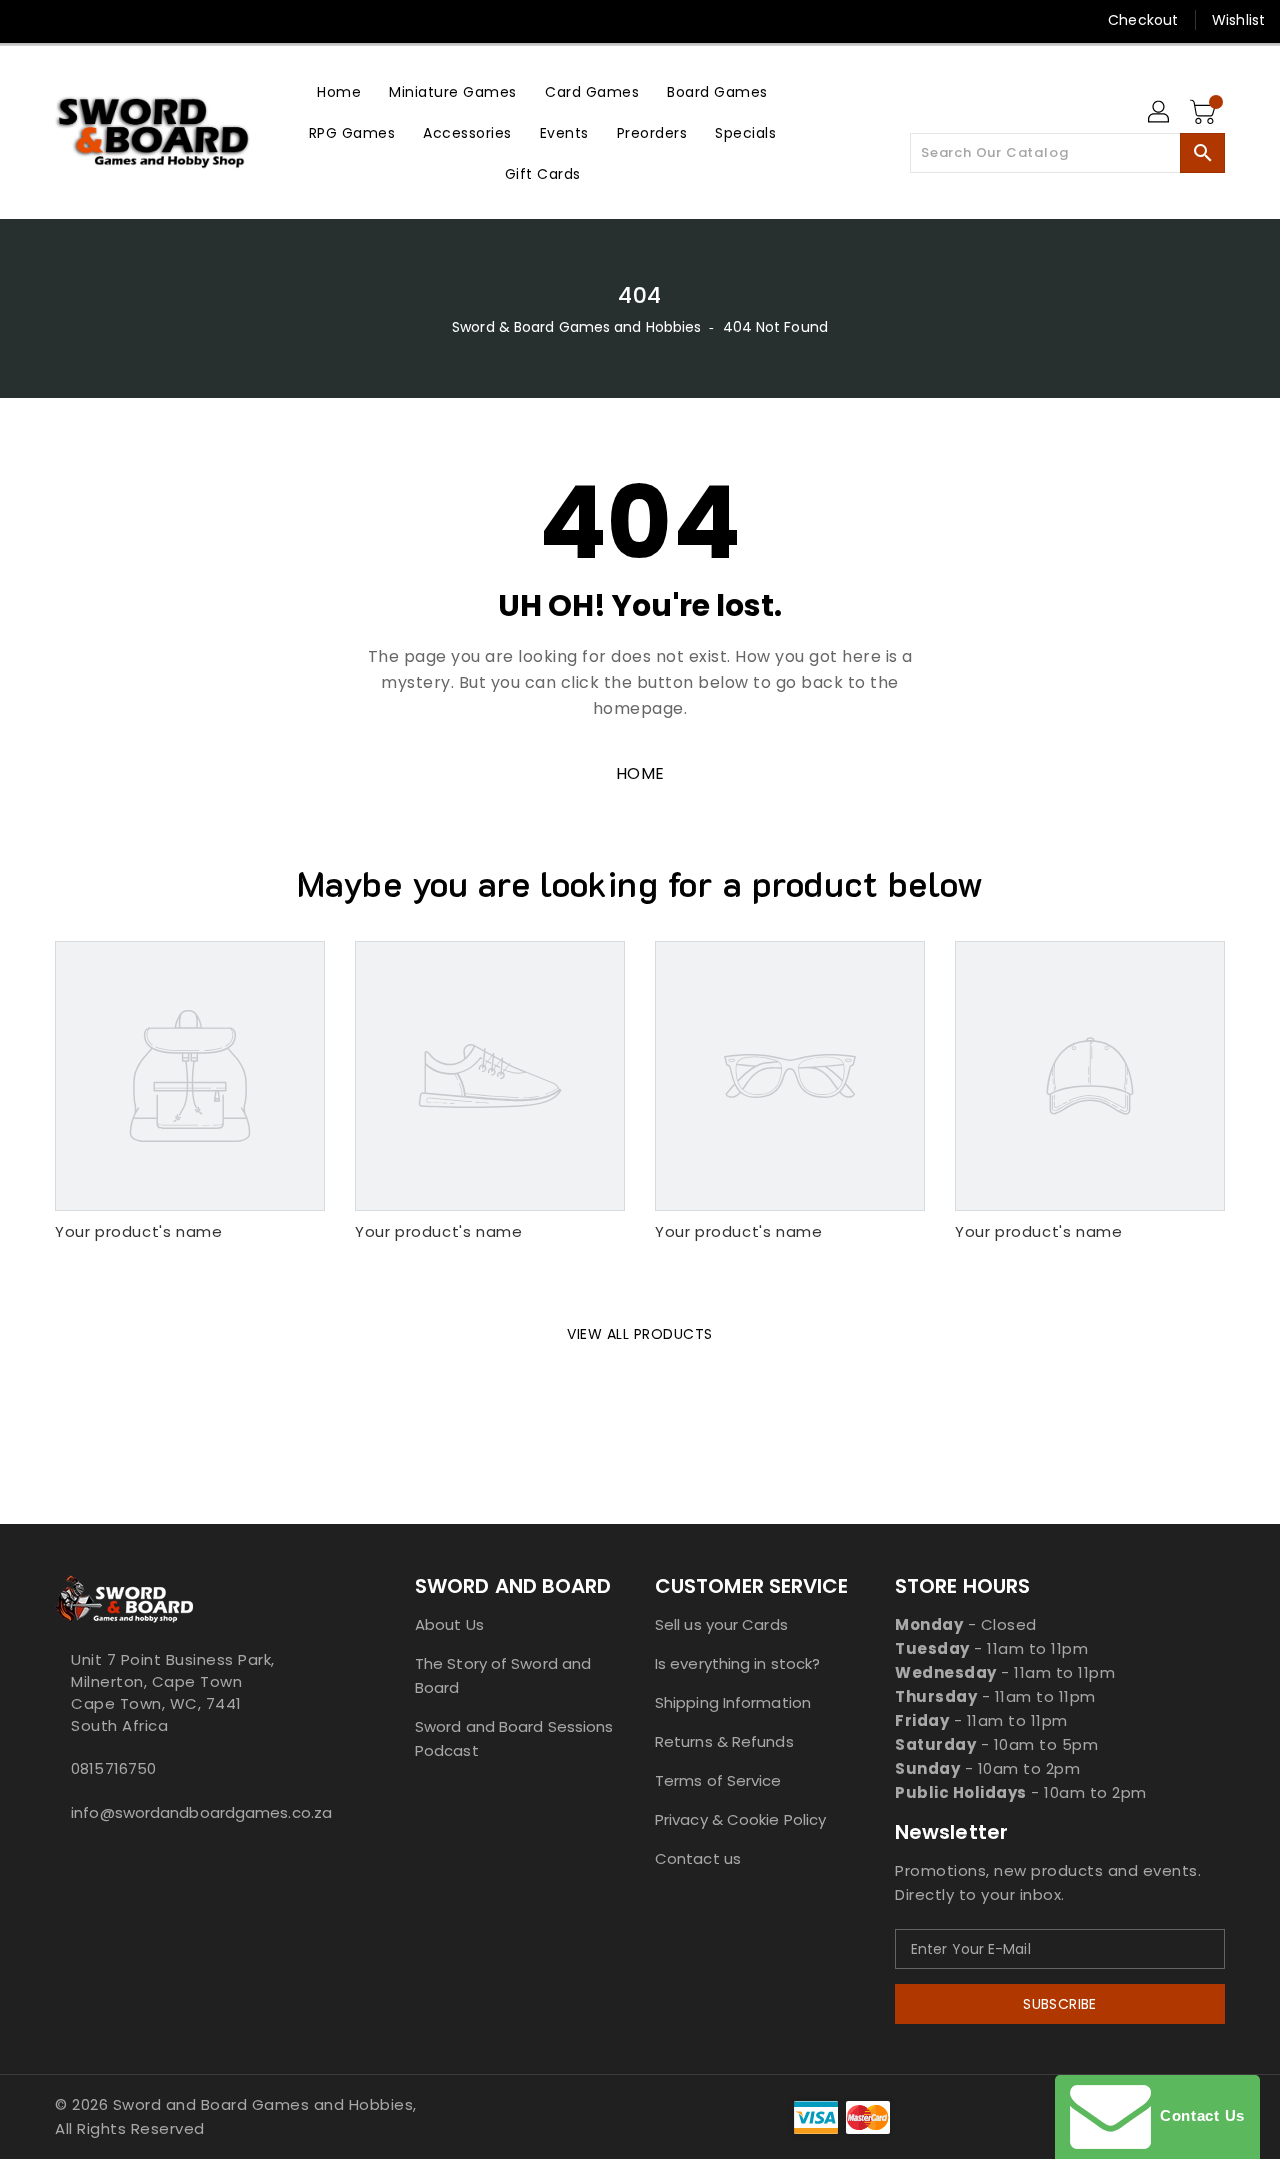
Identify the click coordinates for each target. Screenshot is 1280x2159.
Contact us (698, 1858)
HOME (640, 773)
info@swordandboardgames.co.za (195, 1812)
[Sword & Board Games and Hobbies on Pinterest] (108, 20)
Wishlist (1238, 20)
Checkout (1143, 20)
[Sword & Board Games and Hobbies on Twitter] (70, 20)
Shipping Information (733, 1702)
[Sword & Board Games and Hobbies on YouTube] (223, 20)
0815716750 (113, 1768)
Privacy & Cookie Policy (740, 1819)
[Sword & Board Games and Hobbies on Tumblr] (184, 20)
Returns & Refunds (724, 1741)
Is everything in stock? (737, 1663)
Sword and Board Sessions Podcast (514, 1738)
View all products (640, 1334)
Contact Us (1198, 2115)
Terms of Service (718, 1780)
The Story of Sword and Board (503, 1675)
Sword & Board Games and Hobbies (576, 327)
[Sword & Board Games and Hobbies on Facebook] (32, 20)
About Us (449, 1624)
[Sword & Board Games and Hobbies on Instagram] (146, 20)
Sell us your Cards (721, 1624)
